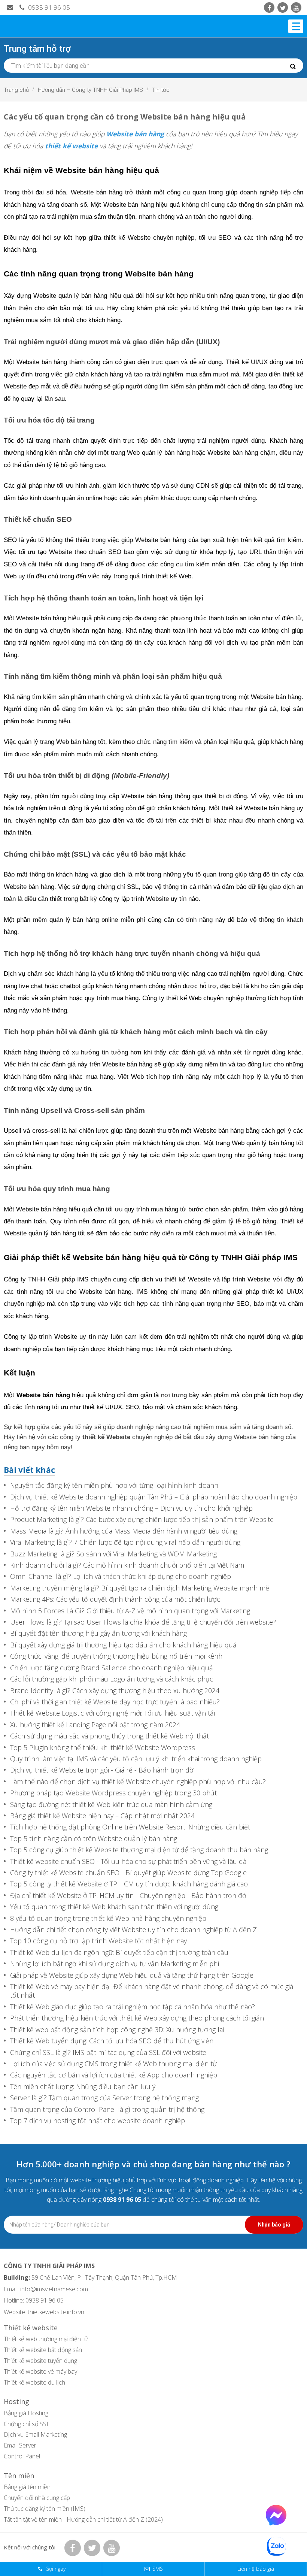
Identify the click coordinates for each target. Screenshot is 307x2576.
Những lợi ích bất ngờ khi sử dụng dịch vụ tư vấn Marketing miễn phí (115, 1964)
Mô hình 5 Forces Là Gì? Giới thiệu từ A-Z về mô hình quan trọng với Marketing (130, 1611)
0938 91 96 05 (48, 7)
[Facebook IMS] (269, 7)
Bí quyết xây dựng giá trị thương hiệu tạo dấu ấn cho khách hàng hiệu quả (123, 1645)
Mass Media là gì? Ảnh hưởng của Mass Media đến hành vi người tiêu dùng (124, 1531)
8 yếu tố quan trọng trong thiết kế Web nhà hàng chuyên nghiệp (108, 1918)
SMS (158, 2569)
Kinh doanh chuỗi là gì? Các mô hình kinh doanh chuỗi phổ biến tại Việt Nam (127, 1565)
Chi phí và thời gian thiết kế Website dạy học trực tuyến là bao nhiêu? (115, 1702)
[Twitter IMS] (283, 7)
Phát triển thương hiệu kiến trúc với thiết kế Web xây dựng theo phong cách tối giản (137, 2018)
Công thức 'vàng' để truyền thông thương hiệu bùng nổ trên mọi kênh (116, 1656)
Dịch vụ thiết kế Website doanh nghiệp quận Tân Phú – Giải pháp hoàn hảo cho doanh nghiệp (154, 1497)
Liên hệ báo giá (256, 2569)
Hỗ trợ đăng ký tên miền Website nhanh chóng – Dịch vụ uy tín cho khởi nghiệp (131, 1508)
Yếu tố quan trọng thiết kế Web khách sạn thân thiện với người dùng (114, 1907)
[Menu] (296, 26)
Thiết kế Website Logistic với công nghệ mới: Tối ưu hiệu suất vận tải (113, 1713)
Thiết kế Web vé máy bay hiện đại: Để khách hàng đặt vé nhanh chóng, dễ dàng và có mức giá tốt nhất (152, 1991)
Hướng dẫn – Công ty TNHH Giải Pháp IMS (90, 90)
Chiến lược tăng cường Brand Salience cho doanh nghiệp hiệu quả (112, 1668)
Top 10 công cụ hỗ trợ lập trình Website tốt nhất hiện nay (98, 1941)
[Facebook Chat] (276, 2523)
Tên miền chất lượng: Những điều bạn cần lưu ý (83, 2087)
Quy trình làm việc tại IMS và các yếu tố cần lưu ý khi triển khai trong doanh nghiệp (136, 1759)
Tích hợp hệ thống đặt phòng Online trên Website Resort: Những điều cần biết (130, 1827)
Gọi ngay (55, 2569)
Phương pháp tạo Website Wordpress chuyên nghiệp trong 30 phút (113, 1793)
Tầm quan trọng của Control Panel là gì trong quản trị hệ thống (107, 2109)
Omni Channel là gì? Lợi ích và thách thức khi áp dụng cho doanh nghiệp (121, 1576)
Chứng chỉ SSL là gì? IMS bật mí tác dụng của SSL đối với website (108, 2053)
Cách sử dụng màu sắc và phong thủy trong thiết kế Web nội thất (110, 1736)
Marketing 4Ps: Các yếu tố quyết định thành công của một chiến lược (115, 1599)
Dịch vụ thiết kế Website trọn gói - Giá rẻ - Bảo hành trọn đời (102, 1770)
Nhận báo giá (274, 2225)
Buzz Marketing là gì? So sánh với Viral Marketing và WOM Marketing (113, 1554)
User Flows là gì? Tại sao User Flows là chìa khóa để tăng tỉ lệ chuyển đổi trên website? (143, 1622)
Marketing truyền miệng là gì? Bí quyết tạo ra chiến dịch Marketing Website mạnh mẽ (140, 1588)
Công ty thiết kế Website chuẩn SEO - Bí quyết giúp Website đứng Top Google (128, 1873)
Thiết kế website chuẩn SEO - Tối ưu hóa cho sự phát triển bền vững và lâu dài (129, 1861)
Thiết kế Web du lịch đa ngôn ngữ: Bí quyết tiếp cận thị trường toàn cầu (119, 1953)
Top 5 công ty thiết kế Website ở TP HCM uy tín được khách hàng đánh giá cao (129, 1884)
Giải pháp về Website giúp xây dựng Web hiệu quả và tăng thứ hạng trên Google (132, 1975)
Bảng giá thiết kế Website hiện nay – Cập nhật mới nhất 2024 (102, 1816)
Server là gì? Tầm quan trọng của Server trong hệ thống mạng (104, 2098)
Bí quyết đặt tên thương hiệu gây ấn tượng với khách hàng (98, 1633)
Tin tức (161, 90)
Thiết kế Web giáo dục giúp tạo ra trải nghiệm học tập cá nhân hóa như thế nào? (133, 2007)
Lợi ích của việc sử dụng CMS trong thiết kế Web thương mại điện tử (113, 2064)
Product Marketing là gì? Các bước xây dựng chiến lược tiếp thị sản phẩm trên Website (142, 1519)
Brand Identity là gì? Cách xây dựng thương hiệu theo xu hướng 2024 (115, 1691)
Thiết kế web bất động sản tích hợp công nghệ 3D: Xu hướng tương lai (117, 2030)
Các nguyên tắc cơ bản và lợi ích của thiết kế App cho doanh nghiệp (114, 2075)
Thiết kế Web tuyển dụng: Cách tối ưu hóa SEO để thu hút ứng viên (112, 2041)
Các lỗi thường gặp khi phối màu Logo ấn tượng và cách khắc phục (112, 1679)
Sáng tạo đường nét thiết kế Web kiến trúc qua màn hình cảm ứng (111, 1805)
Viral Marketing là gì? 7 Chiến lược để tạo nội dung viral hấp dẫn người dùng (125, 1542)
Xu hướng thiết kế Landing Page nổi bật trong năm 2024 (95, 1725)
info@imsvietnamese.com (54, 2289)
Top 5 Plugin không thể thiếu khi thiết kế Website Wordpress (103, 1748)
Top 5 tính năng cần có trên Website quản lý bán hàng (94, 1839)
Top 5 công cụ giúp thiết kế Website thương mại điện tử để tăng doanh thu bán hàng (139, 1850)
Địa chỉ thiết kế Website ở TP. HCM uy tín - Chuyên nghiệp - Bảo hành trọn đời (129, 1896)
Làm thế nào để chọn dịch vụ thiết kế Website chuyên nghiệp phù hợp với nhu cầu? (138, 1782)
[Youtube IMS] (296, 7)
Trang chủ (16, 90)
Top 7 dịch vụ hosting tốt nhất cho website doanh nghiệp (98, 2121)
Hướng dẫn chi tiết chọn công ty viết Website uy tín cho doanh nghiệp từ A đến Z (133, 1930)
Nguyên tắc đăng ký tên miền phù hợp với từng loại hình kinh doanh (114, 1485)
